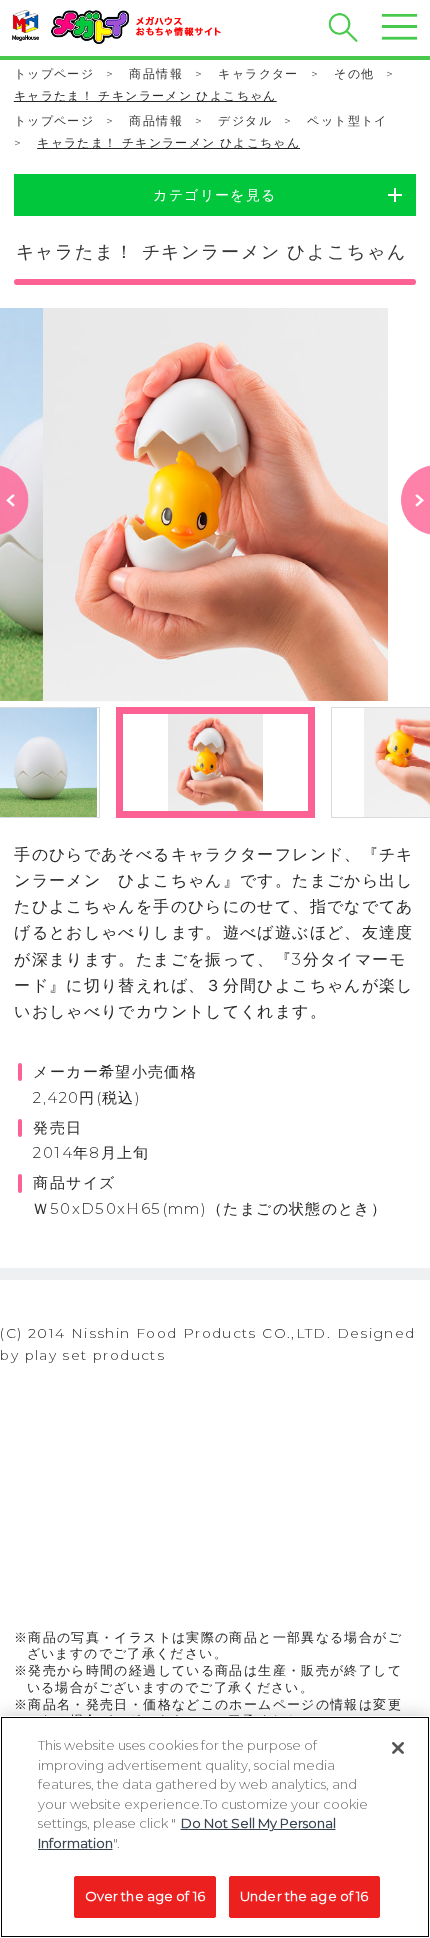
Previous (14, 529)
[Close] (398, 1748)
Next (415, 529)
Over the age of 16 (145, 1896)
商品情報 (156, 73)
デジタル (245, 120)
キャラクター (258, 73)
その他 (354, 73)
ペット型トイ (347, 120)
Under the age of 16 (304, 1896)
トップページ (54, 73)
